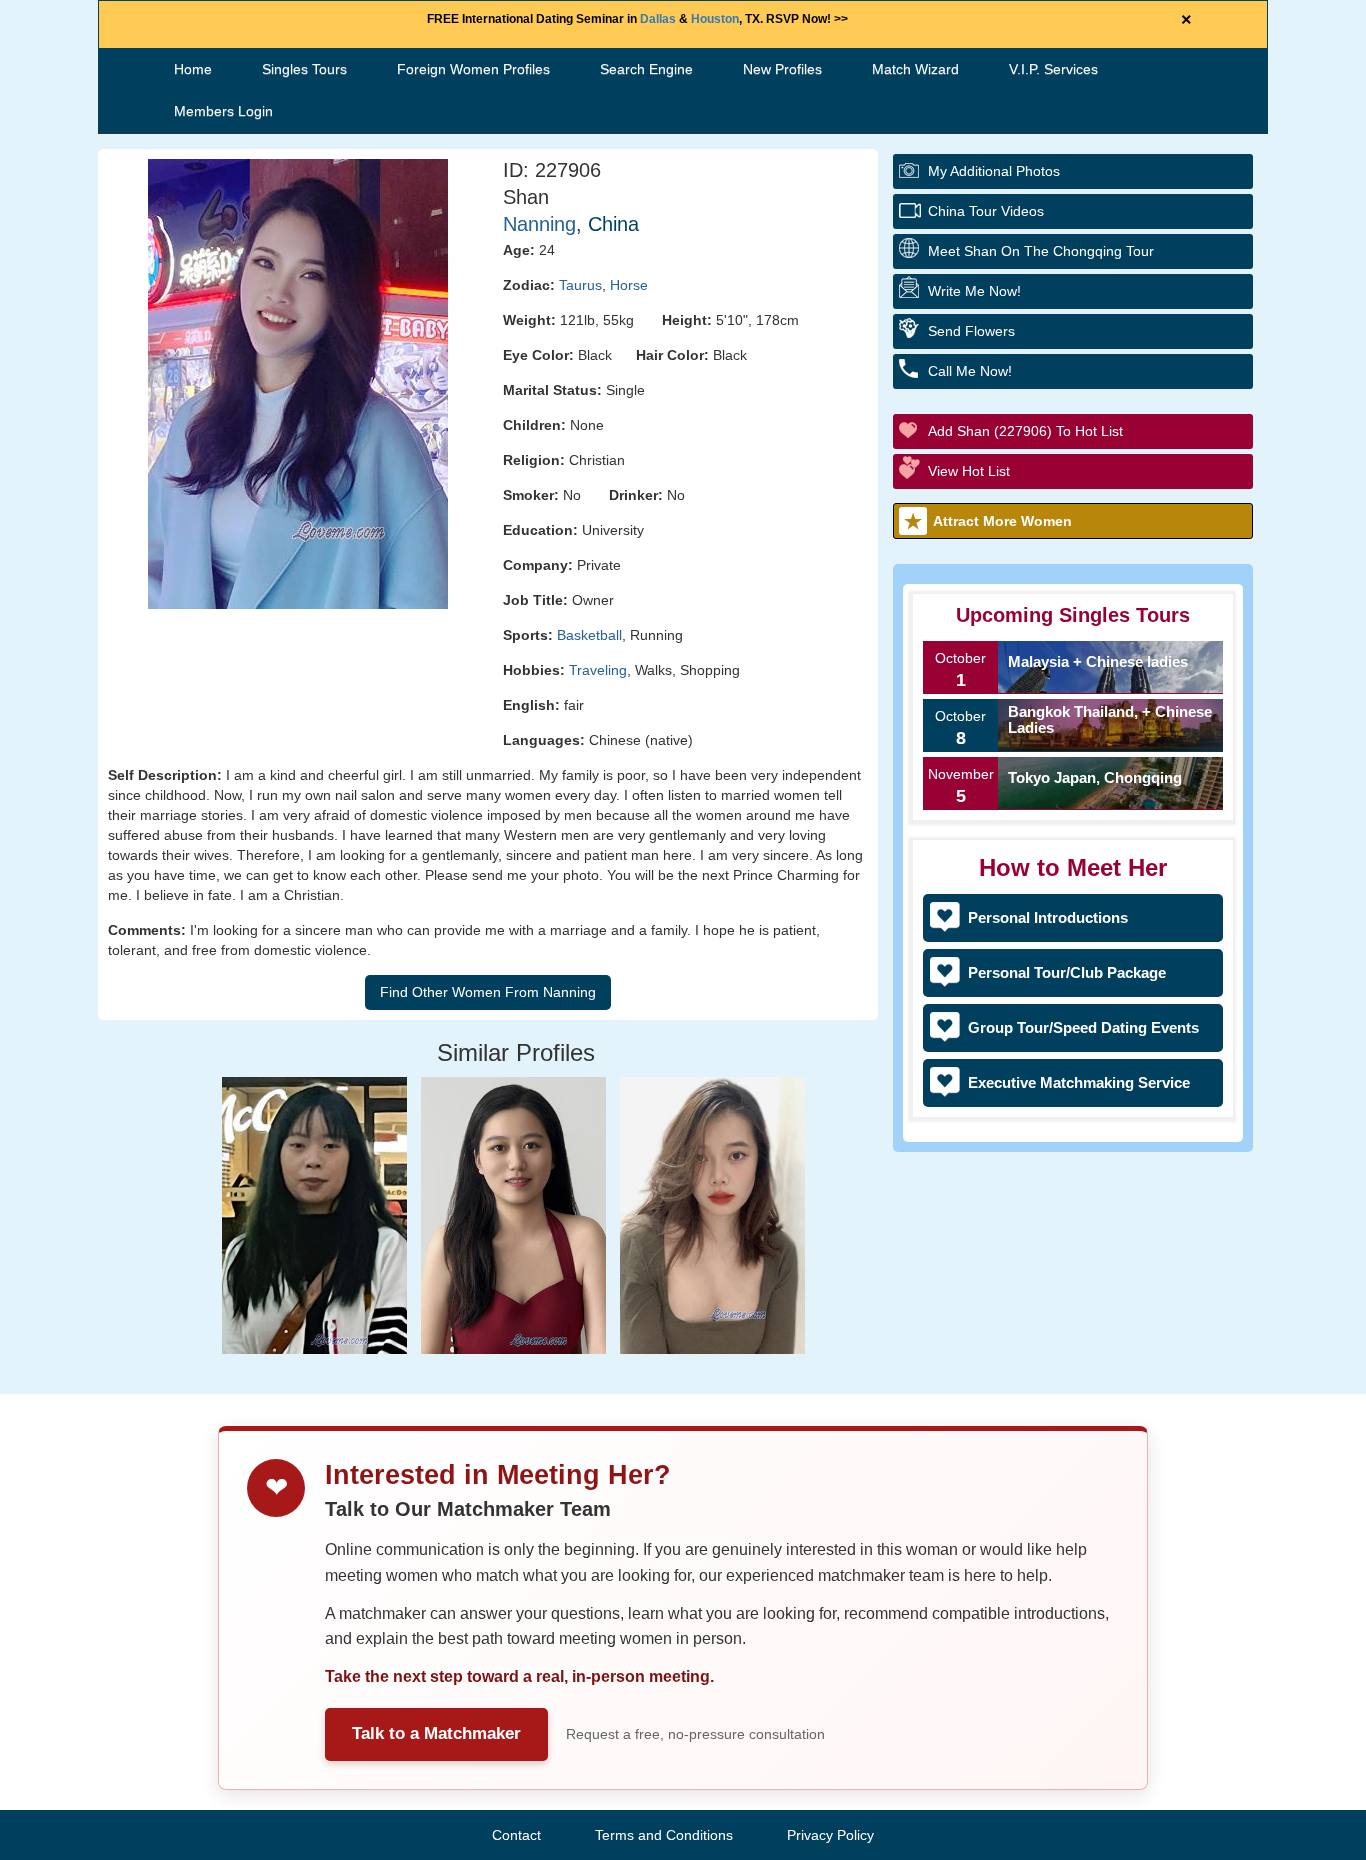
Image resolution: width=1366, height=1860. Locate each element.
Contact (516, 1835)
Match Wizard (915, 69)
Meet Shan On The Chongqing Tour (1041, 251)
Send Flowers (971, 331)
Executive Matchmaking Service (1079, 1082)
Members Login (223, 111)
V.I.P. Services (1053, 69)
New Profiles (782, 69)
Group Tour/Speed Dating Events (1083, 1027)
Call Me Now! (970, 371)
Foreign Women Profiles (473, 69)
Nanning (539, 224)
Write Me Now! (974, 291)
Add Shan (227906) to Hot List (1025, 431)
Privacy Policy (830, 1835)
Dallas (658, 19)
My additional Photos (994, 171)
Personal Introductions (1048, 917)
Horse (629, 285)
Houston (715, 19)
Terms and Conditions (664, 1835)
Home (193, 69)
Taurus (580, 285)
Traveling (598, 670)
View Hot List (969, 471)
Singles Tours (304, 69)
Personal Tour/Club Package (1067, 972)
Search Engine (646, 69)
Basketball (589, 635)
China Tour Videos (986, 211)
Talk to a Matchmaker (436, 1733)
